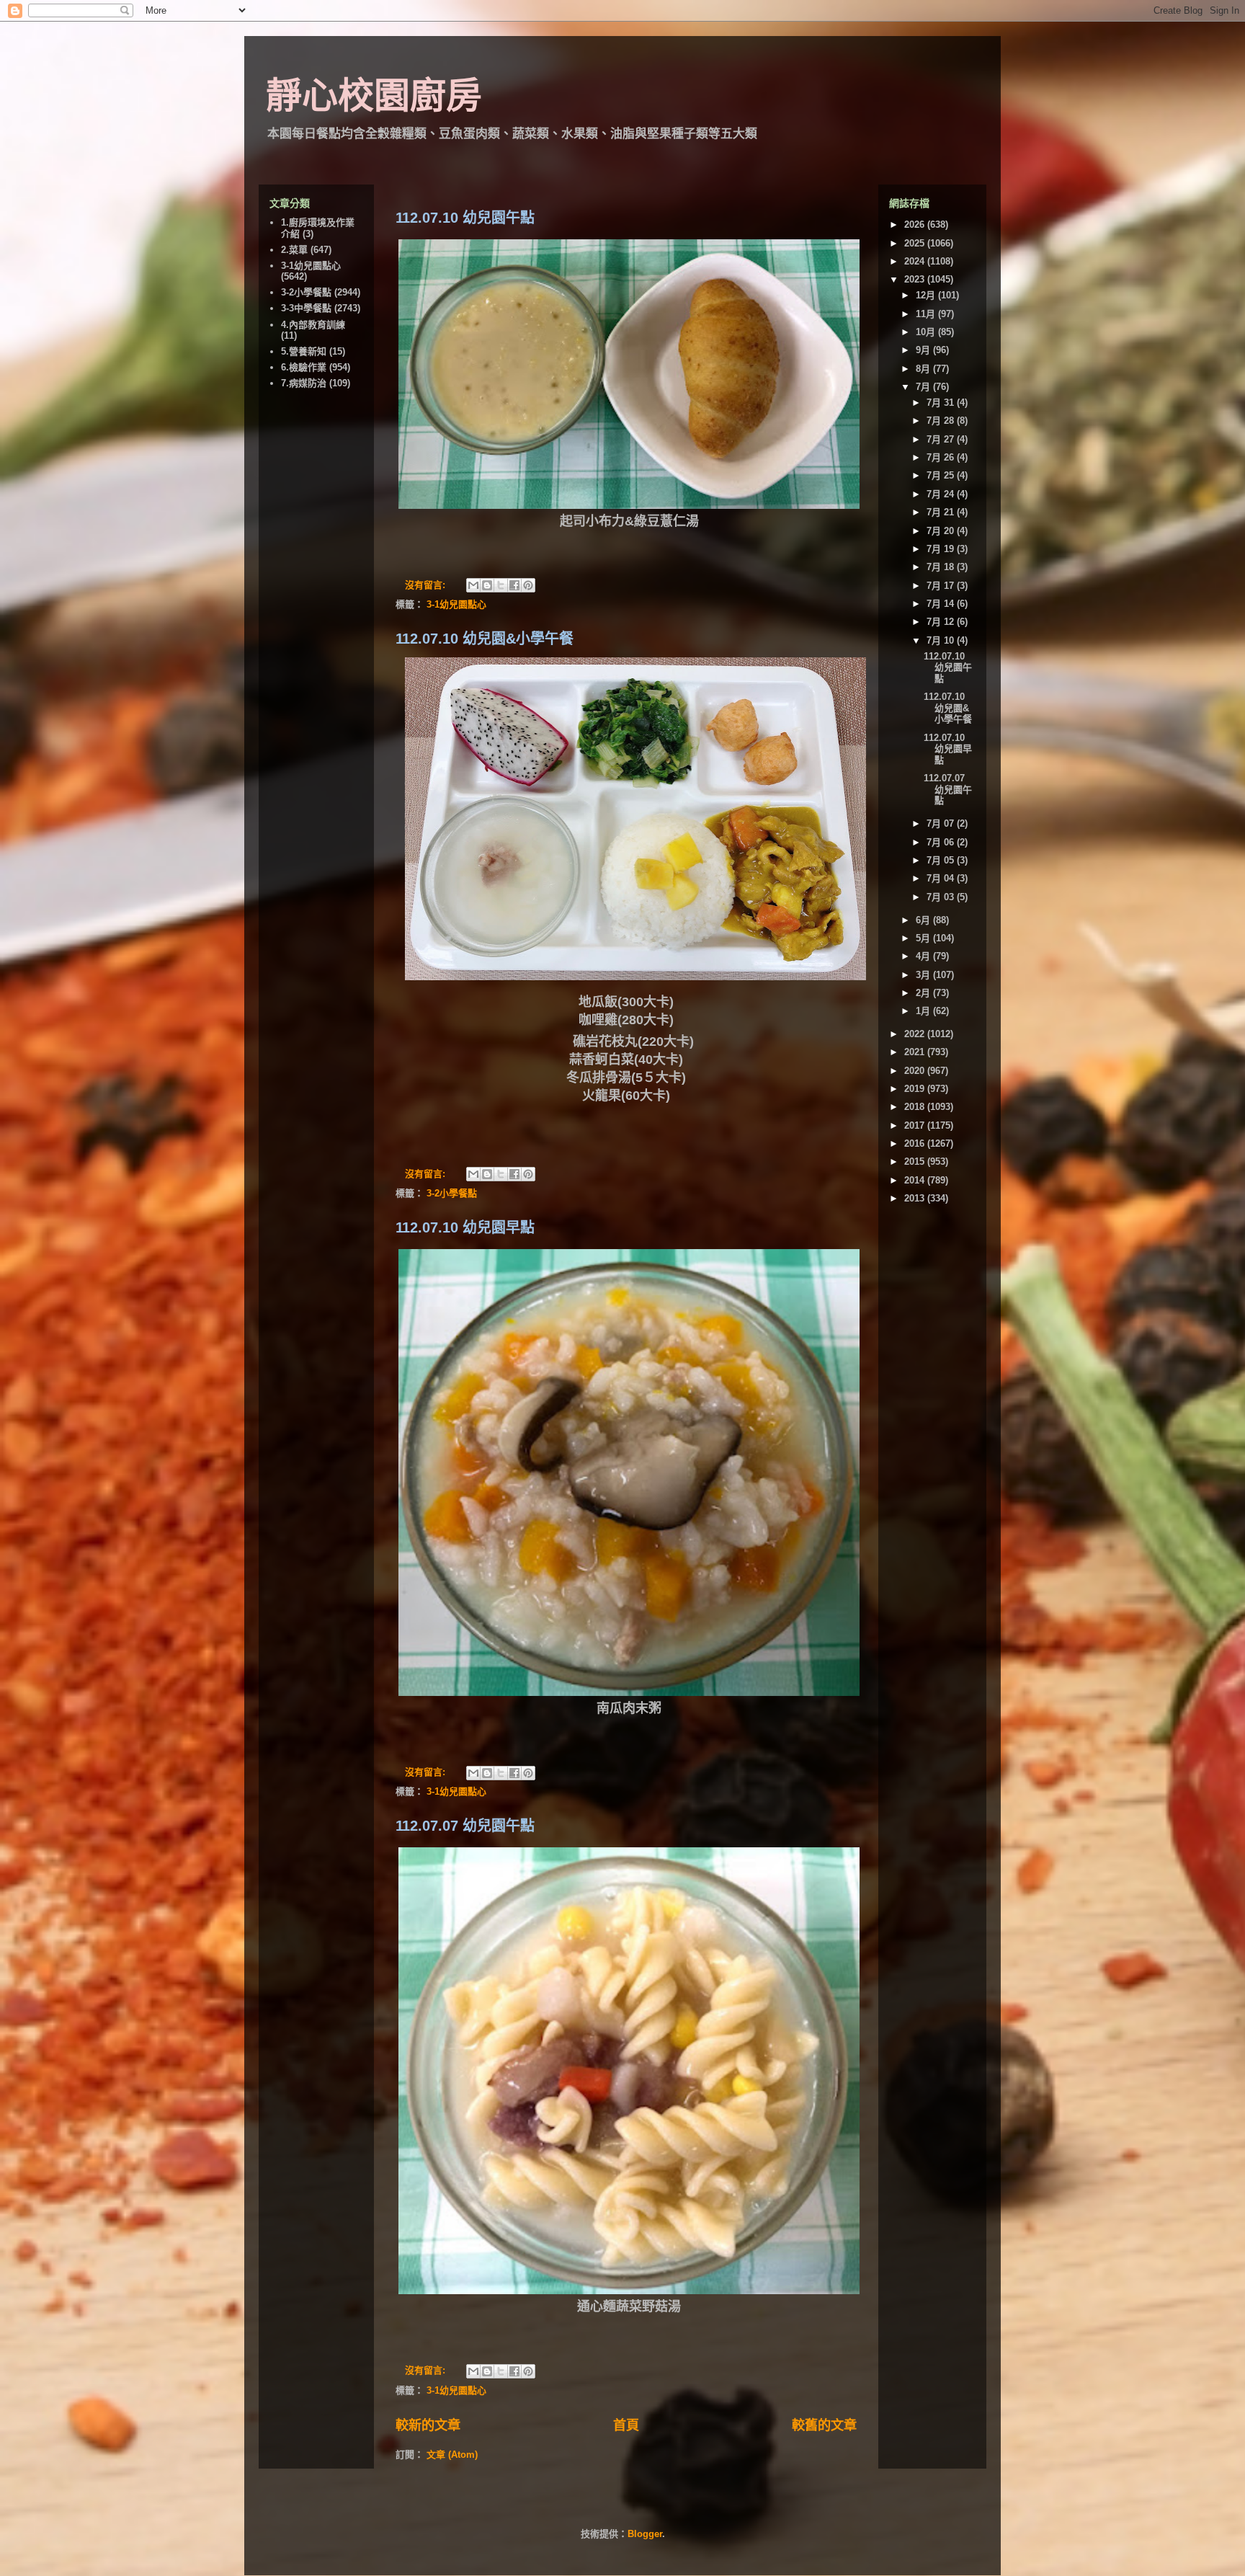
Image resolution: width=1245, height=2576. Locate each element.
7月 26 (942, 457)
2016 (916, 1143)
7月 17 (942, 586)
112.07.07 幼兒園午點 (465, 1826)
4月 (924, 956)
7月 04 (942, 878)
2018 (916, 1107)
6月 (924, 920)
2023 (916, 279)
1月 (924, 1011)
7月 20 (942, 531)
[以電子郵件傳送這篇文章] (473, 585)
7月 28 (942, 421)
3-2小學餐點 (452, 1193)
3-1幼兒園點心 (456, 604)
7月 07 (942, 823)
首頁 (626, 2425)
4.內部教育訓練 (313, 325)
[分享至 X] (501, 585)
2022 (916, 1034)
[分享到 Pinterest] (528, 585)
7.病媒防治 (304, 383)
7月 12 (942, 622)
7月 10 (942, 640)
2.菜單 (294, 250)
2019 (916, 1089)
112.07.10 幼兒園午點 (465, 218)
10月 (927, 332)
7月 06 (942, 842)
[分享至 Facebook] (514, 585)
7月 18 (942, 567)
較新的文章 (428, 2425)
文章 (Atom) (452, 2455)
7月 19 (942, 549)
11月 (927, 314)
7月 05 (942, 860)
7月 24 (942, 494)
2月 (924, 993)
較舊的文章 (824, 2425)
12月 (927, 295)
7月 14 (942, 604)
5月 (924, 938)
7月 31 (942, 403)
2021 (916, 1052)
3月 (924, 975)
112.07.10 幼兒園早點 (465, 1227)
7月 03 (942, 897)
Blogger (645, 2534)
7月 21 (942, 512)
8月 (924, 369)
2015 (916, 1162)
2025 (916, 243)
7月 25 (942, 475)
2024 (916, 261)
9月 (924, 350)
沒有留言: (427, 585)
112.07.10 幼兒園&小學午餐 (485, 639)
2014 (916, 1180)
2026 (916, 225)
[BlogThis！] (487, 585)
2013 (916, 1198)
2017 (916, 1125)
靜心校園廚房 (374, 96)
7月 (924, 387)
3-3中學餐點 (306, 308)
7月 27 (942, 439)
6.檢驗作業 (304, 367)
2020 (916, 1071)
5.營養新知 (304, 351)
